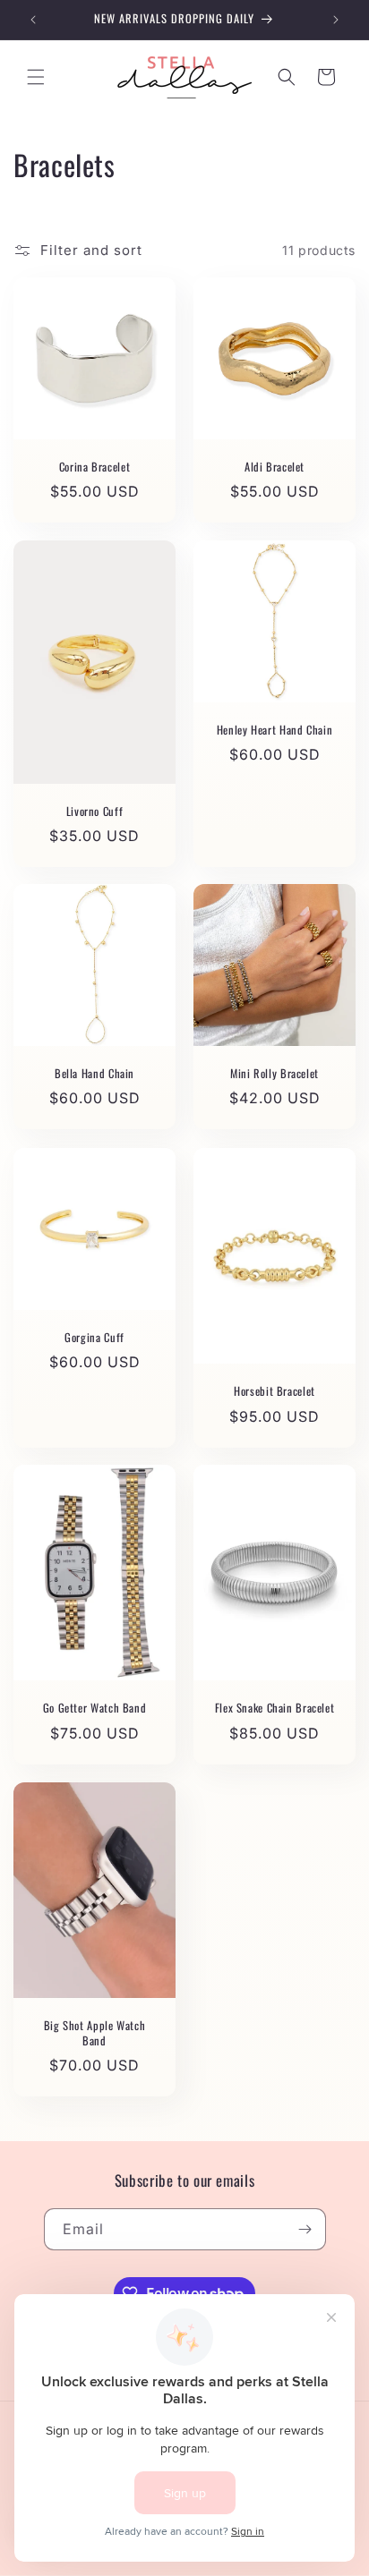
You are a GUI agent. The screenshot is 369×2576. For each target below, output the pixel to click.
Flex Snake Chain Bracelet (275, 1708)
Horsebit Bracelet (275, 1391)
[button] (36, 77)
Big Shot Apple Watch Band (95, 2033)
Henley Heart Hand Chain (275, 730)
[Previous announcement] (33, 20)
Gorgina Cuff (94, 1338)
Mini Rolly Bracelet (275, 1074)
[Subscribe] (305, 2229)
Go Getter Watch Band (95, 1708)
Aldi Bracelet (275, 467)
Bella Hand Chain (94, 1074)
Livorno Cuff (95, 811)
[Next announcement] (336, 20)
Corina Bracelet (94, 467)
